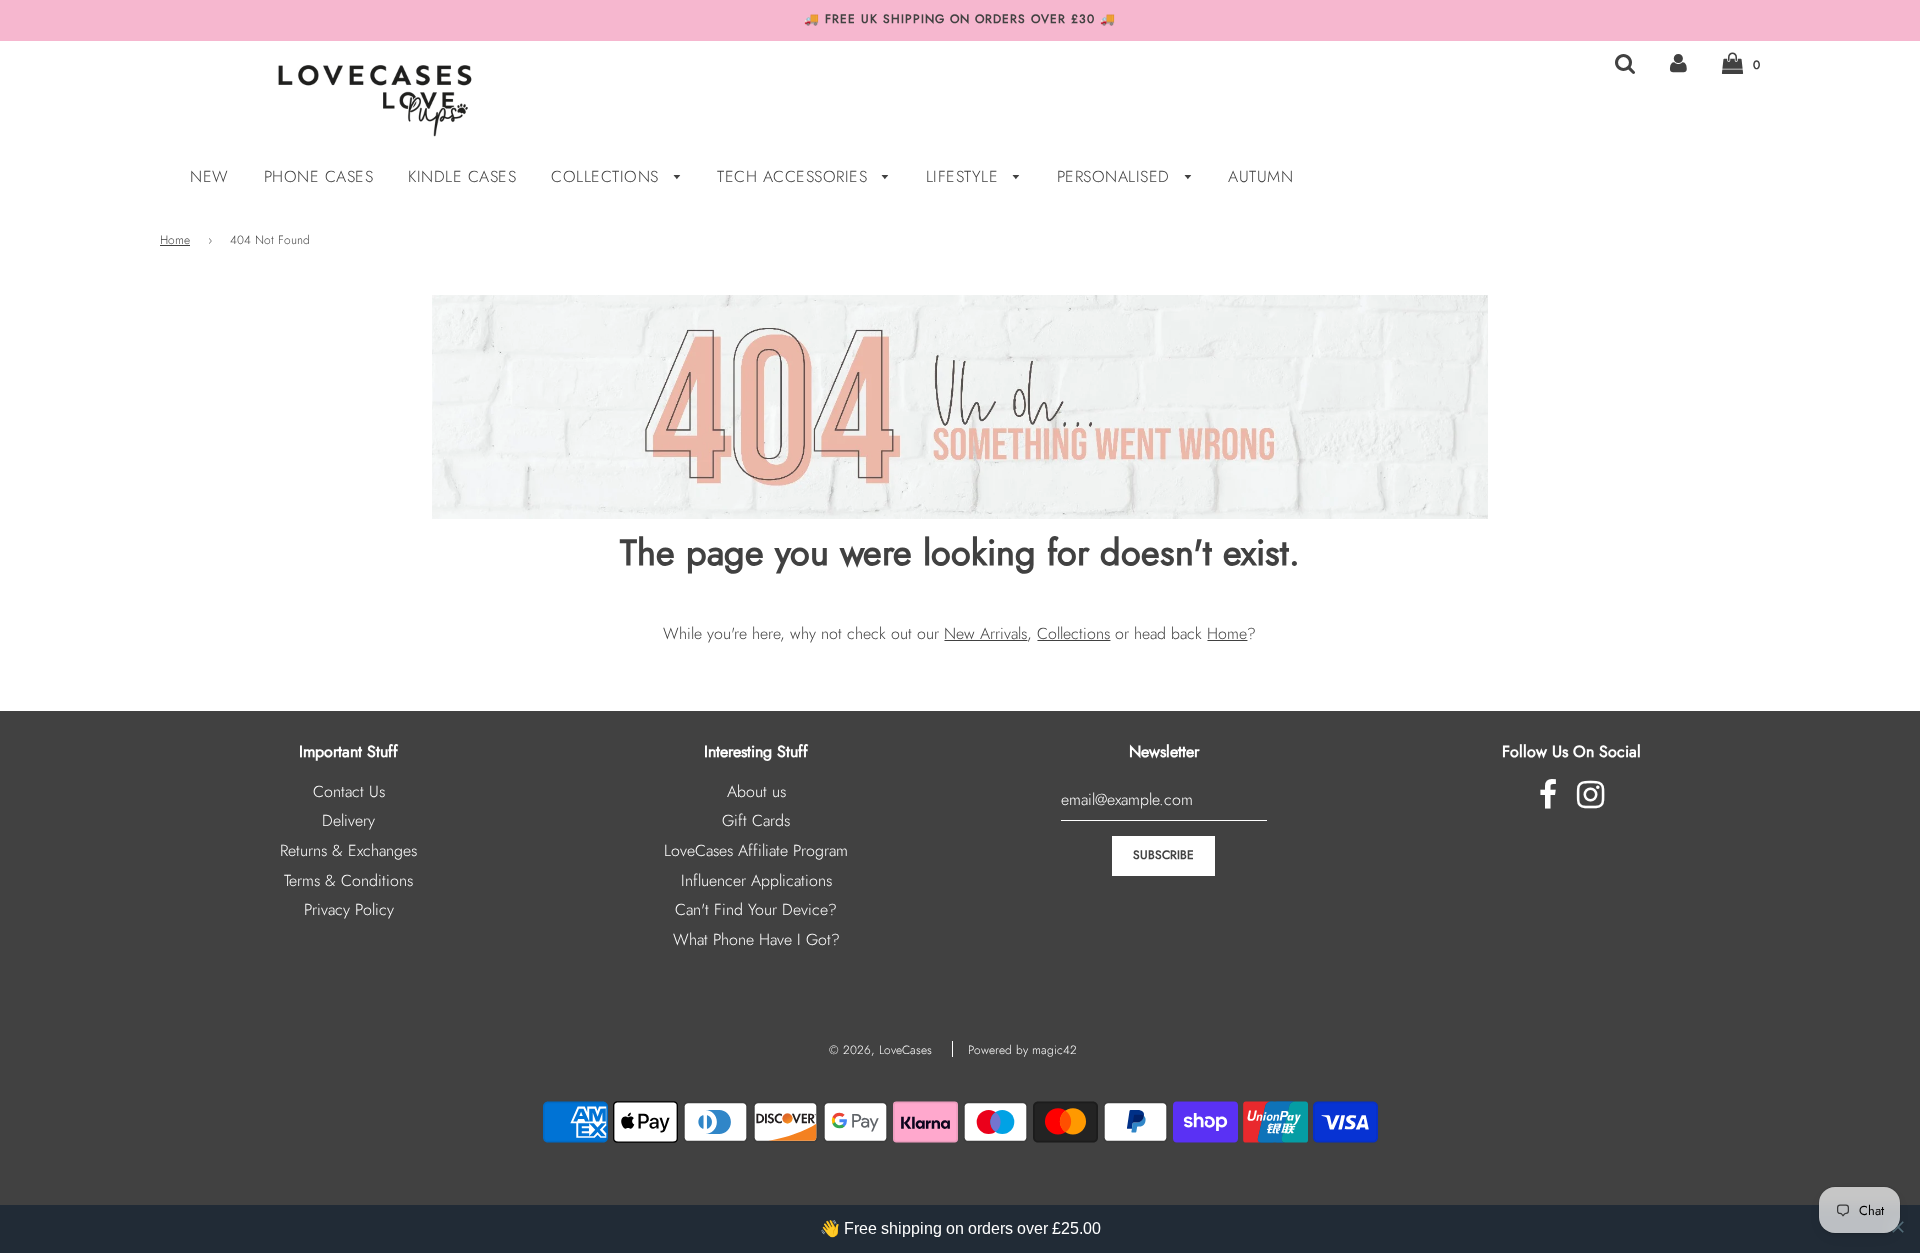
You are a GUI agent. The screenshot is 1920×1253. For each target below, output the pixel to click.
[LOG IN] (1678, 63)
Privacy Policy (349, 909)
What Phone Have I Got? (756, 939)
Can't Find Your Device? (756, 909)
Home (175, 240)
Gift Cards (756, 820)
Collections (1073, 633)
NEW (209, 176)
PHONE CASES (319, 176)
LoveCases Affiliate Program (756, 850)
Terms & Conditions (348, 880)
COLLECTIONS (607, 176)
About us (756, 791)
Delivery (348, 820)
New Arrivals (985, 633)
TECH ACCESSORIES (795, 176)
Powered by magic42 (1022, 1050)
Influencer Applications (756, 880)
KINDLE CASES (462, 176)
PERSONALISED (1116, 176)
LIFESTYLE (965, 176)
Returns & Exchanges (348, 850)
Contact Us (349, 791)
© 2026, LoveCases (880, 1050)
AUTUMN (1260, 176)
